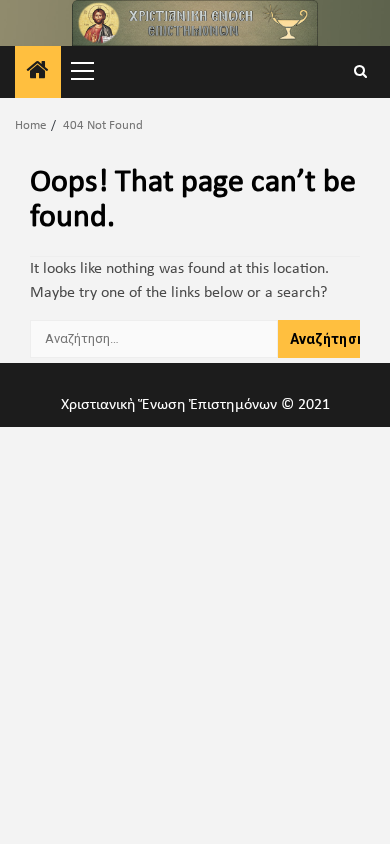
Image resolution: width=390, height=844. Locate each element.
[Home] (38, 74)
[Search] (360, 72)
